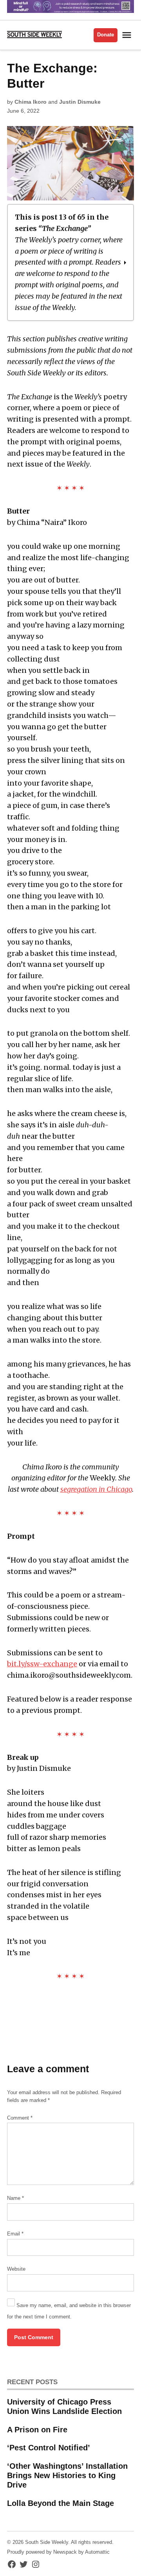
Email (15, 2234)
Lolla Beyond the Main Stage (61, 2503)
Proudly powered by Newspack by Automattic (58, 2552)
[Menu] (128, 35)
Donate (106, 35)
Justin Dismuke (80, 102)
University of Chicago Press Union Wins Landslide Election (64, 2407)
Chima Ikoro (31, 102)
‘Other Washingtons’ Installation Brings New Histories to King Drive (67, 2475)
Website (16, 2269)
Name (15, 2198)
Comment (20, 2118)
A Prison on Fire (37, 2430)
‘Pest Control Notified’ (49, 2448)
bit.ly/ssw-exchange (42, 1664)
